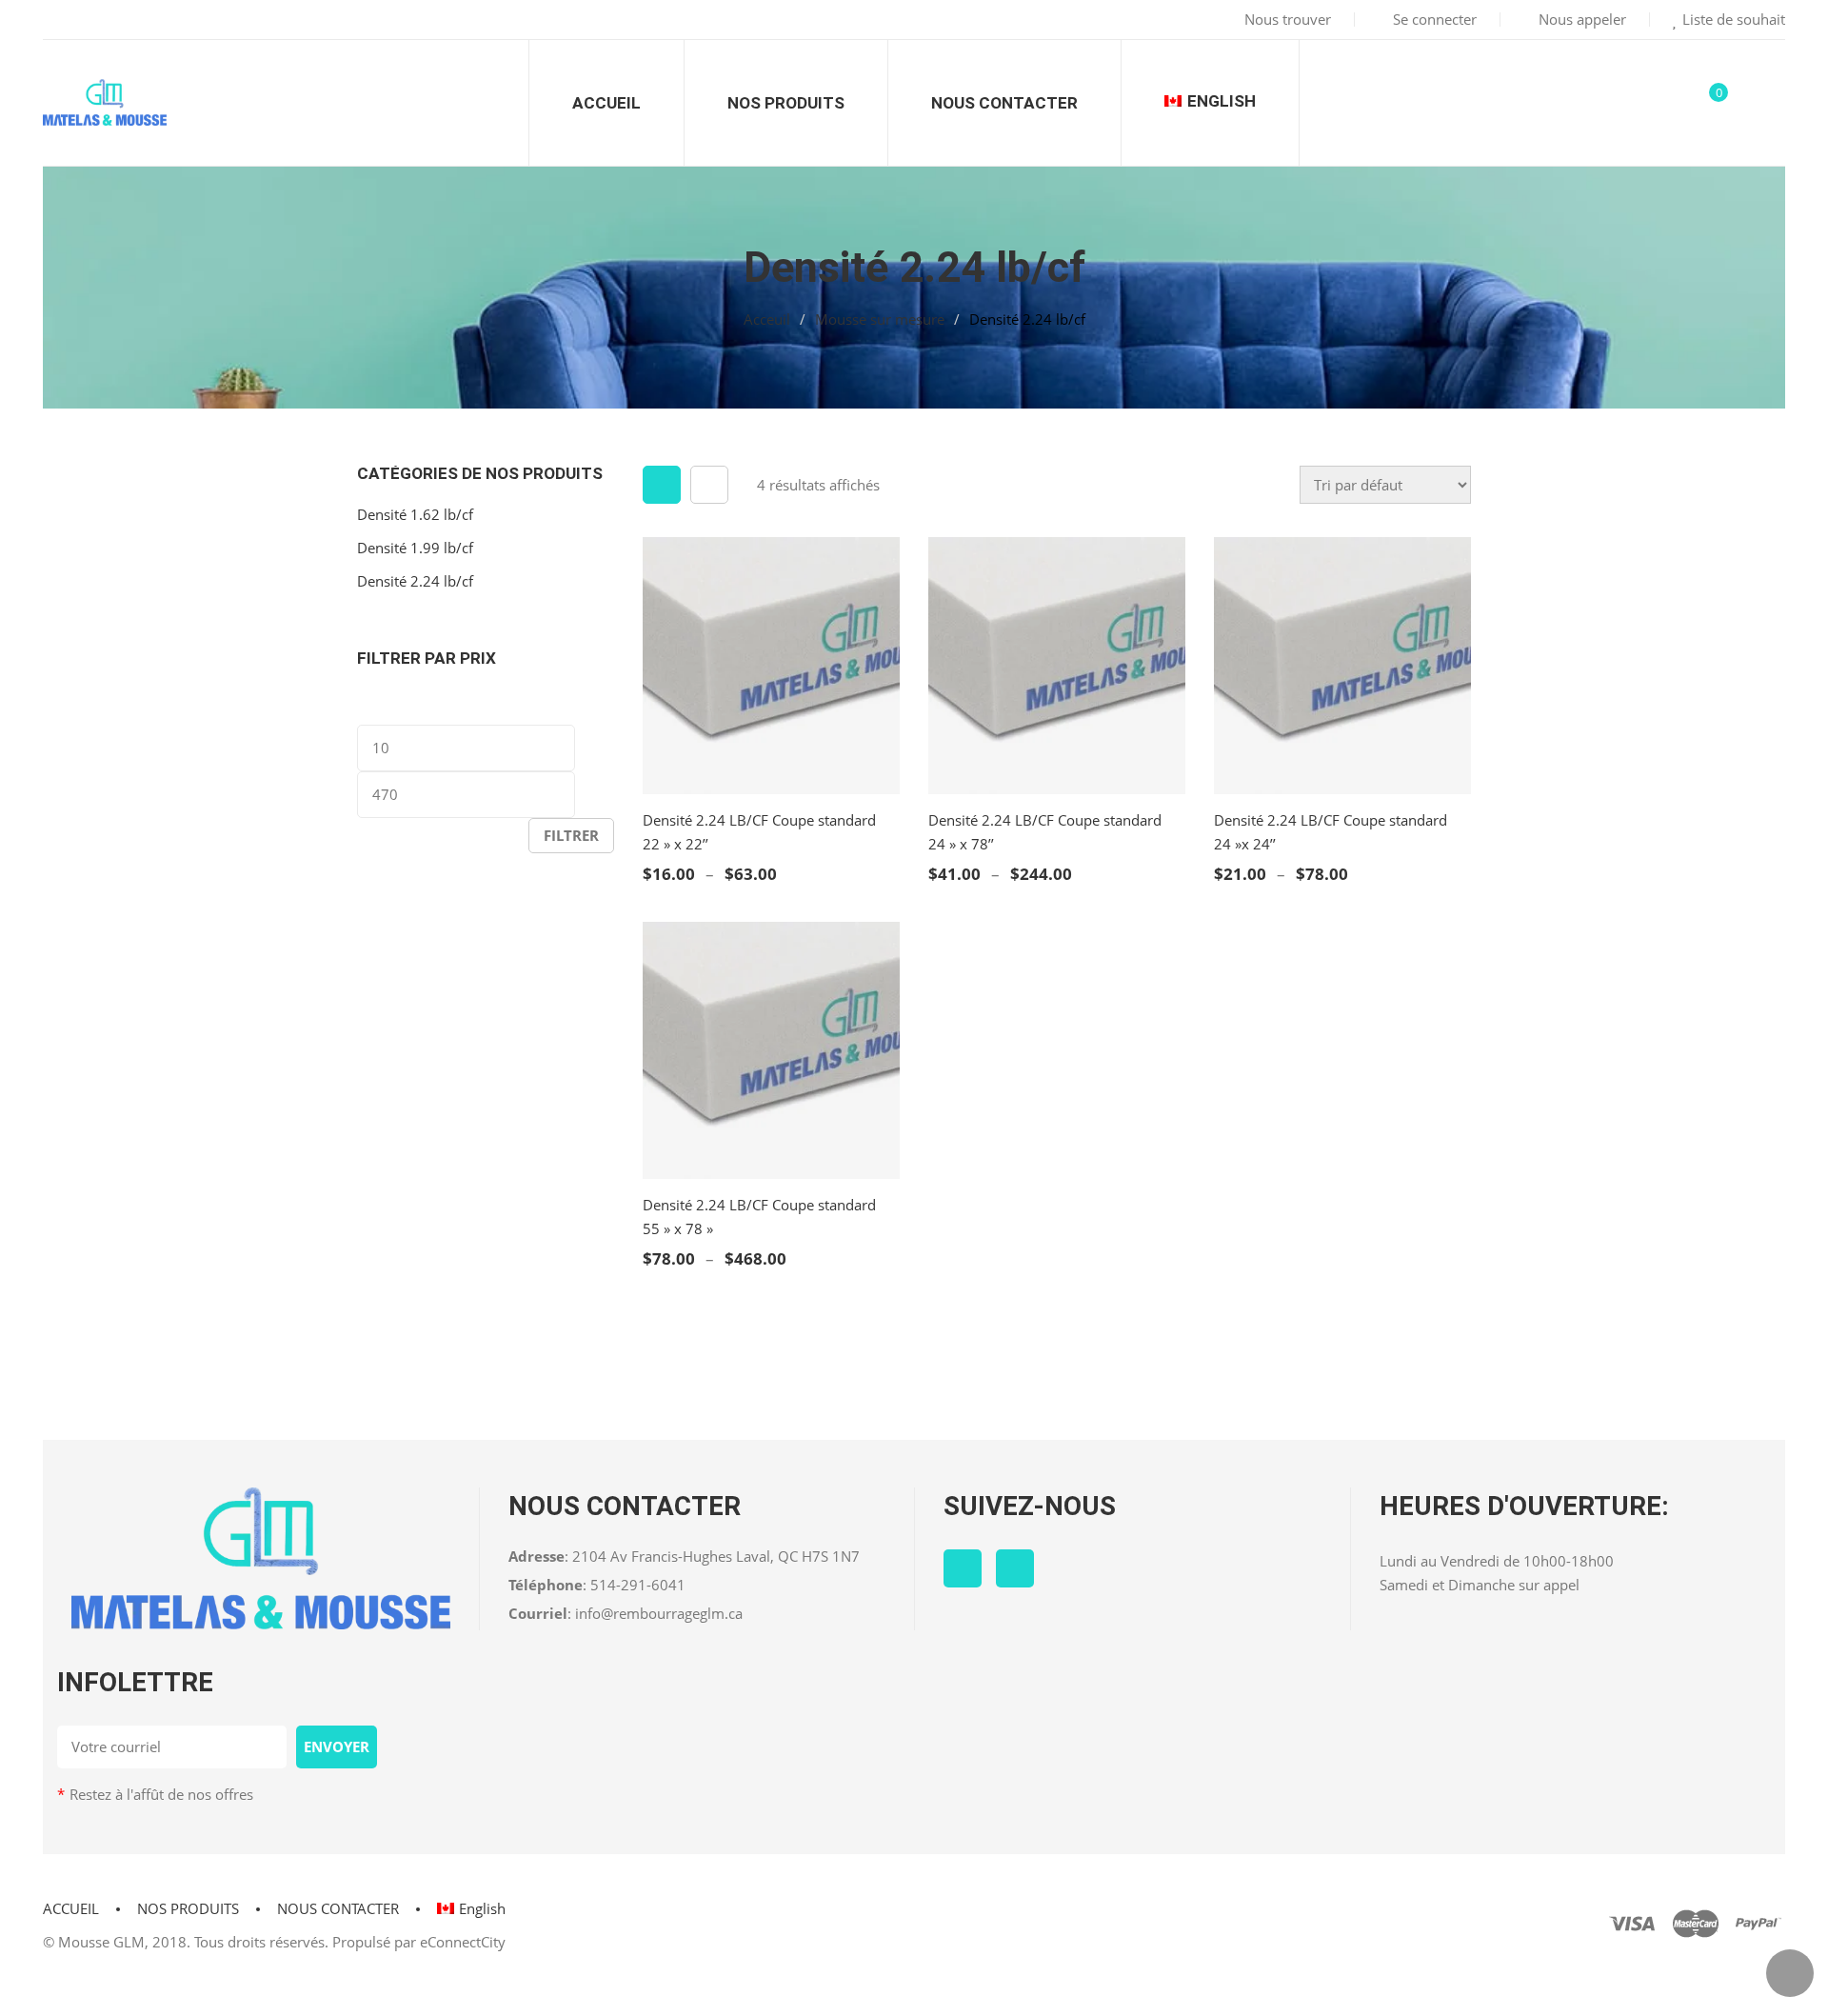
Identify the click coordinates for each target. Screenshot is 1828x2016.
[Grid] (662, 485)
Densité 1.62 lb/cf (415, 514)
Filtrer (571, 835)
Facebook (963, 1568)
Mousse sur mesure (880, 319)
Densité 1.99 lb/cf (415, 548)
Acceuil (767, 319)
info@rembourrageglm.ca (659, 1613)
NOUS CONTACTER (338, 1908)
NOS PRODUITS (188, 1908)
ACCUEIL (71, 1908)
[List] (709, 485)
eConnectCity (463, 1942)
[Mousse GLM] (105, 102)
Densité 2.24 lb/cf (415, 581)
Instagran (1015, 1568)
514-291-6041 (638, 1585)
